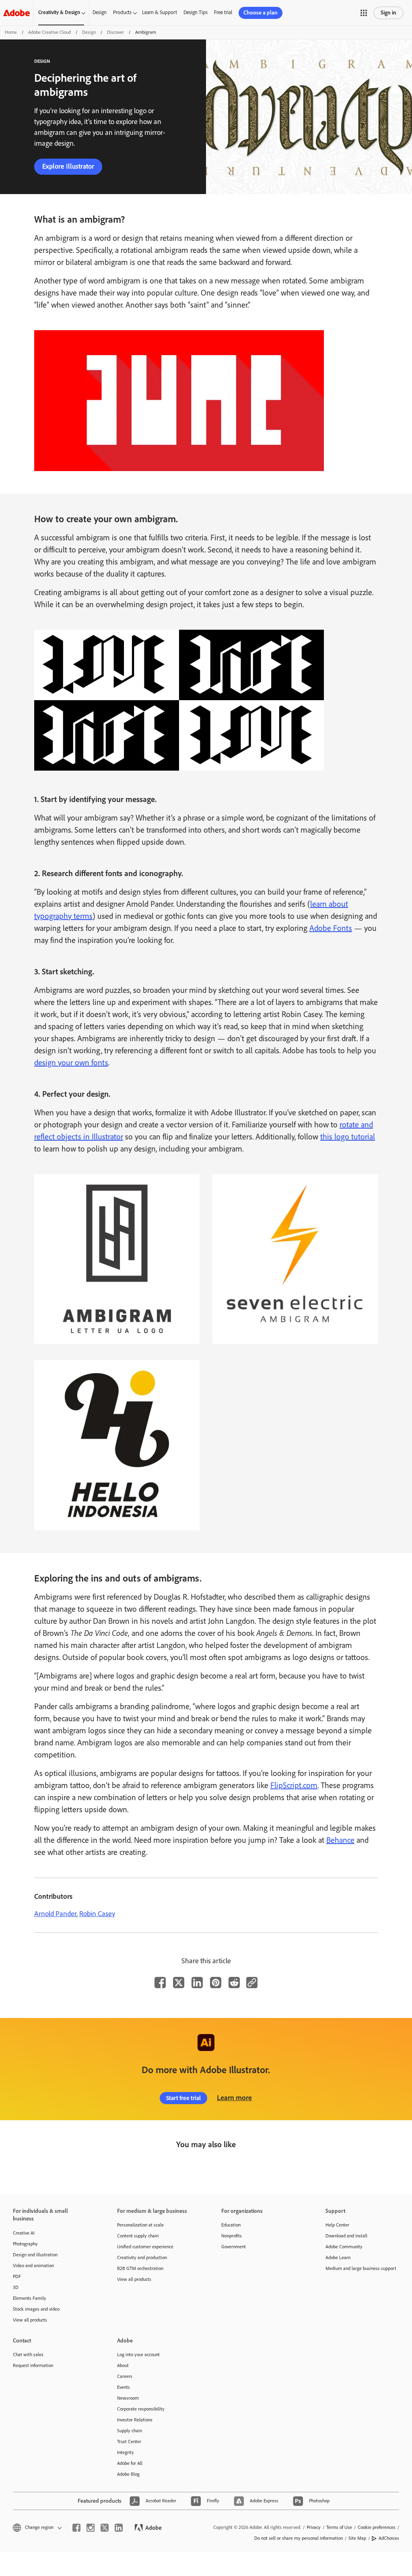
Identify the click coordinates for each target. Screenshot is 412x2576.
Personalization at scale (140, 2225)
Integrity (126, 2452)
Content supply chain (138, 2236)
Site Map (357, 2538)
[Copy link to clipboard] (252, 1983)
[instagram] (91, 2528)
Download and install (346, 2236)
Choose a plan (261, 13)
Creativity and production (142, 2258)
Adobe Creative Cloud (49, 32)
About (123, 2365)
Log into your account (138, 2355)
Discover (115, 32)
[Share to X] (179, 1983)
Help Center (337, 2225)
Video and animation (33, 2266)
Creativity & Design (59, 12)
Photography (25, 2244)
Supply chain (130, 2431)
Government (234, 2247)
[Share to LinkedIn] (197, 1983)
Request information (33, 2365)
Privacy (314, 2527)
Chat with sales (28, 2355)
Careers (125, 2376)
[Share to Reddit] (234, 1983)
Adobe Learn (338, 2258)
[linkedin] (119, 2528)
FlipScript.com (294, 1785)
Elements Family (30, 2298)
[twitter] (105, 2528)
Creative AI (24, 2233)
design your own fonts (71, 1063)
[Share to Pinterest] (216, 1983)
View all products (30, 2320)
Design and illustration (35, 2255)
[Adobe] (16, 13)
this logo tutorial (348, 1137)
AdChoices (389, 2538)
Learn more (234, 2098)
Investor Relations (135, 2420)
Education (231, 2225)
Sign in (388, 13)
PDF (17, 2276)
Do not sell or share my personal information (299, 2538)
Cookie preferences (377, 2527)
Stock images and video (36, 2309)
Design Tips (196, 12)
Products (122, 12)
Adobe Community (344, 2247)
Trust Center (129, 2442)
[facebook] (76, 2528)
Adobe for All (130, 2463)
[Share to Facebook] (160, 1983)
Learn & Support (160, 12)
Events (124, 2387)
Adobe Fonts (331, 928)
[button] (364, 13)
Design (100, 12)
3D (16, 2287)
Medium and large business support (361, 2268)
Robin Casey (97, 1914)
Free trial (223, 12)
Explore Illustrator (68, 166)
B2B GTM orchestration (140, 2268)
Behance (340, 1840)
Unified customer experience (145, 2247)
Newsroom (128, 2398)
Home (11, 32)
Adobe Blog (128, 2474)
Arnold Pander (55, 1914)
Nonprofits (232, 2236)
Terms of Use (339, 2527)
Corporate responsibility (141, 2409)
